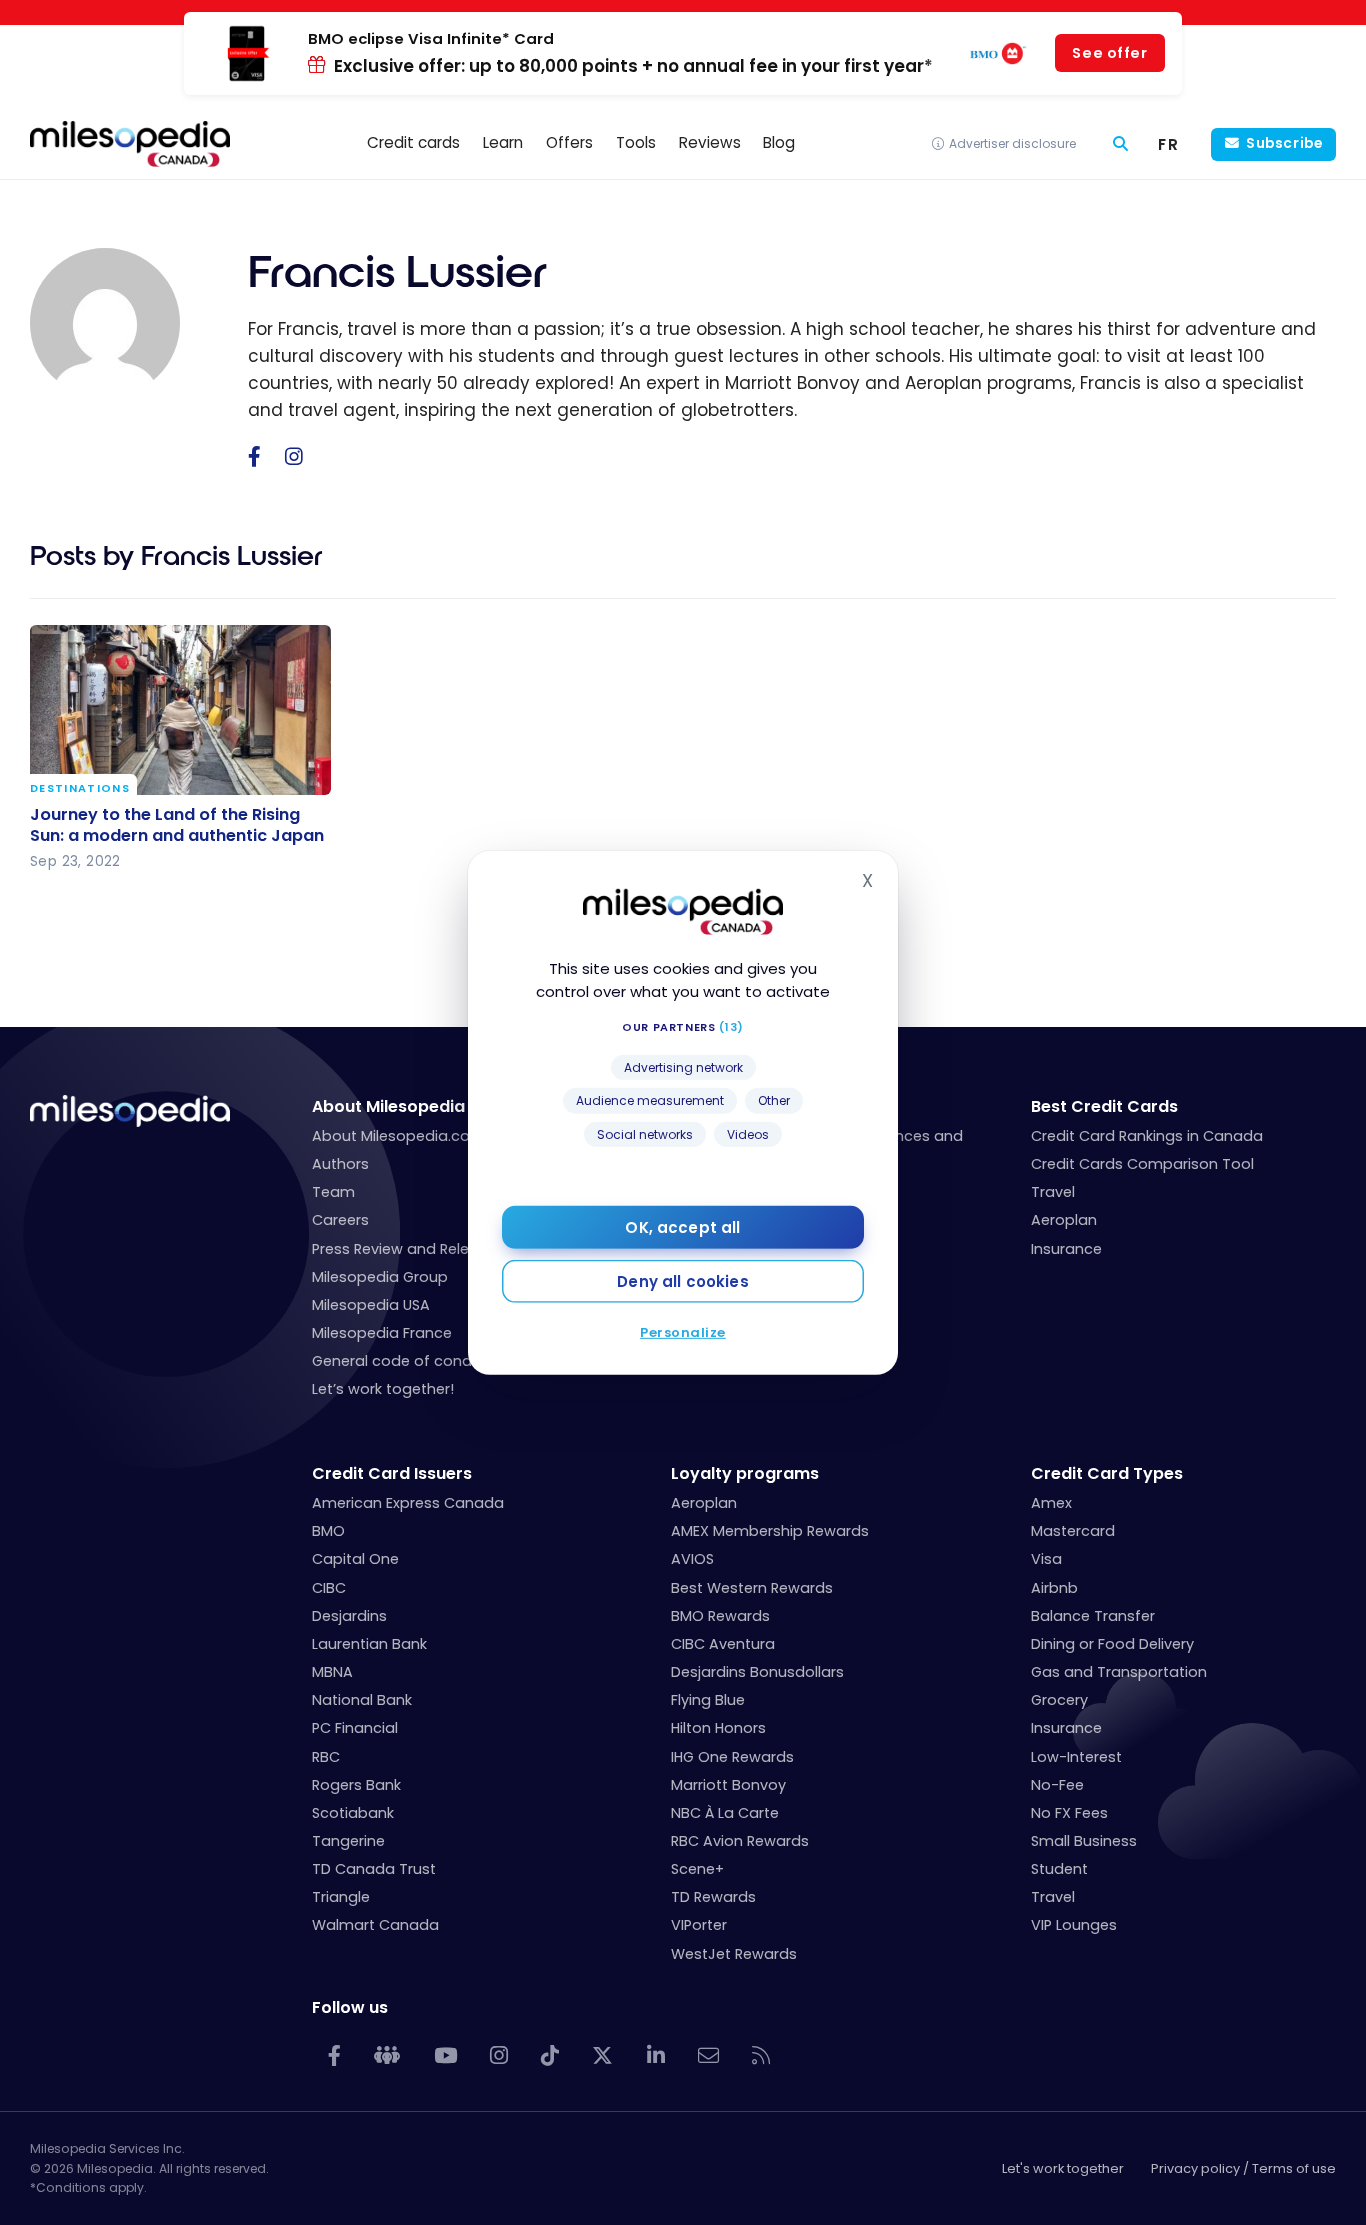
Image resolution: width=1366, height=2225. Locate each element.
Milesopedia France (382, 1333)
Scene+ (697, 1869)
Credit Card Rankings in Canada (1147, 1136)
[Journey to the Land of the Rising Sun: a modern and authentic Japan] (180, 710)
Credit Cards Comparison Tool (1142, 1164)
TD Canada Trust (374, 1869)
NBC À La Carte (725, 1813)
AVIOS (692, 1559)
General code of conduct (404, 1361)
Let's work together (1063, 2168)
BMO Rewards (720, 1616)
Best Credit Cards (1104, 1106)
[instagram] (294, 457)
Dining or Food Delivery (1112, 1644)
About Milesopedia (388, 1106)
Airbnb (1054, 1588)
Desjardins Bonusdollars (757, 1672)
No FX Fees (1069, 1813)
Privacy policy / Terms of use (1243, 2168)
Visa (1046, 1559)
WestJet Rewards (734, 1954)
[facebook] (254, 457)
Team (333, 1192)
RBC (326, 1757)
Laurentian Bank (369, 1644)
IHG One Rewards (732, 1757)
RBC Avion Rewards (740, 1841)
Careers (340, 1220)
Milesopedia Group (380, 1277)
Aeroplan (1064, 1220)
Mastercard (1073, 1531)
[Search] (1120, 144)
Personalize (683, 1332)
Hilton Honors (718, 1728)
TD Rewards (713, 1897)
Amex (1051, 1503)
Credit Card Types (1107, 1473)
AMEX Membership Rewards (770, 1531)
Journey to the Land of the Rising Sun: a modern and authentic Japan (177, 825)
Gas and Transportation (1119, 1672)
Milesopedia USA (371, 1305)
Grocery (1059, 1700)
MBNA (332, 1672)
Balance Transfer (1093, 1616)
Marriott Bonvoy (728, 1785)
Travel (1053, 1192)
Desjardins (349, 1616)
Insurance (1066, 1249)
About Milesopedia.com (398, 1136)
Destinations (80, 789)
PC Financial (355, 1728)
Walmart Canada (375, 1925)
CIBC (329, 1588)
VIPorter (699, 1925)
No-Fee (1057, 1785)
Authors (340, 1164)
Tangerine (348, 1841)
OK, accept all (682, 1227)
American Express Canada (408, 1503)
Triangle (341, 1897)
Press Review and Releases (408, 1249)
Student (1059, 1869)
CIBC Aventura (723, 1644)
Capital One (355, 1559)
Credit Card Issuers (392, 1473)
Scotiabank (353, 1813)
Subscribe (1284, 143)
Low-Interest (1076, 1757)
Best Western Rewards (752, 1588)
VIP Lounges (1074, 1925)
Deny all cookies (682, 1281)
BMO (328, 1531)
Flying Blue (708, 1700)
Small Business (1084, 1841)
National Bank (362, 1700)
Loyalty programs (745, 1473)
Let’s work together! (383, 1389)
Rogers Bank (356, 1785)
